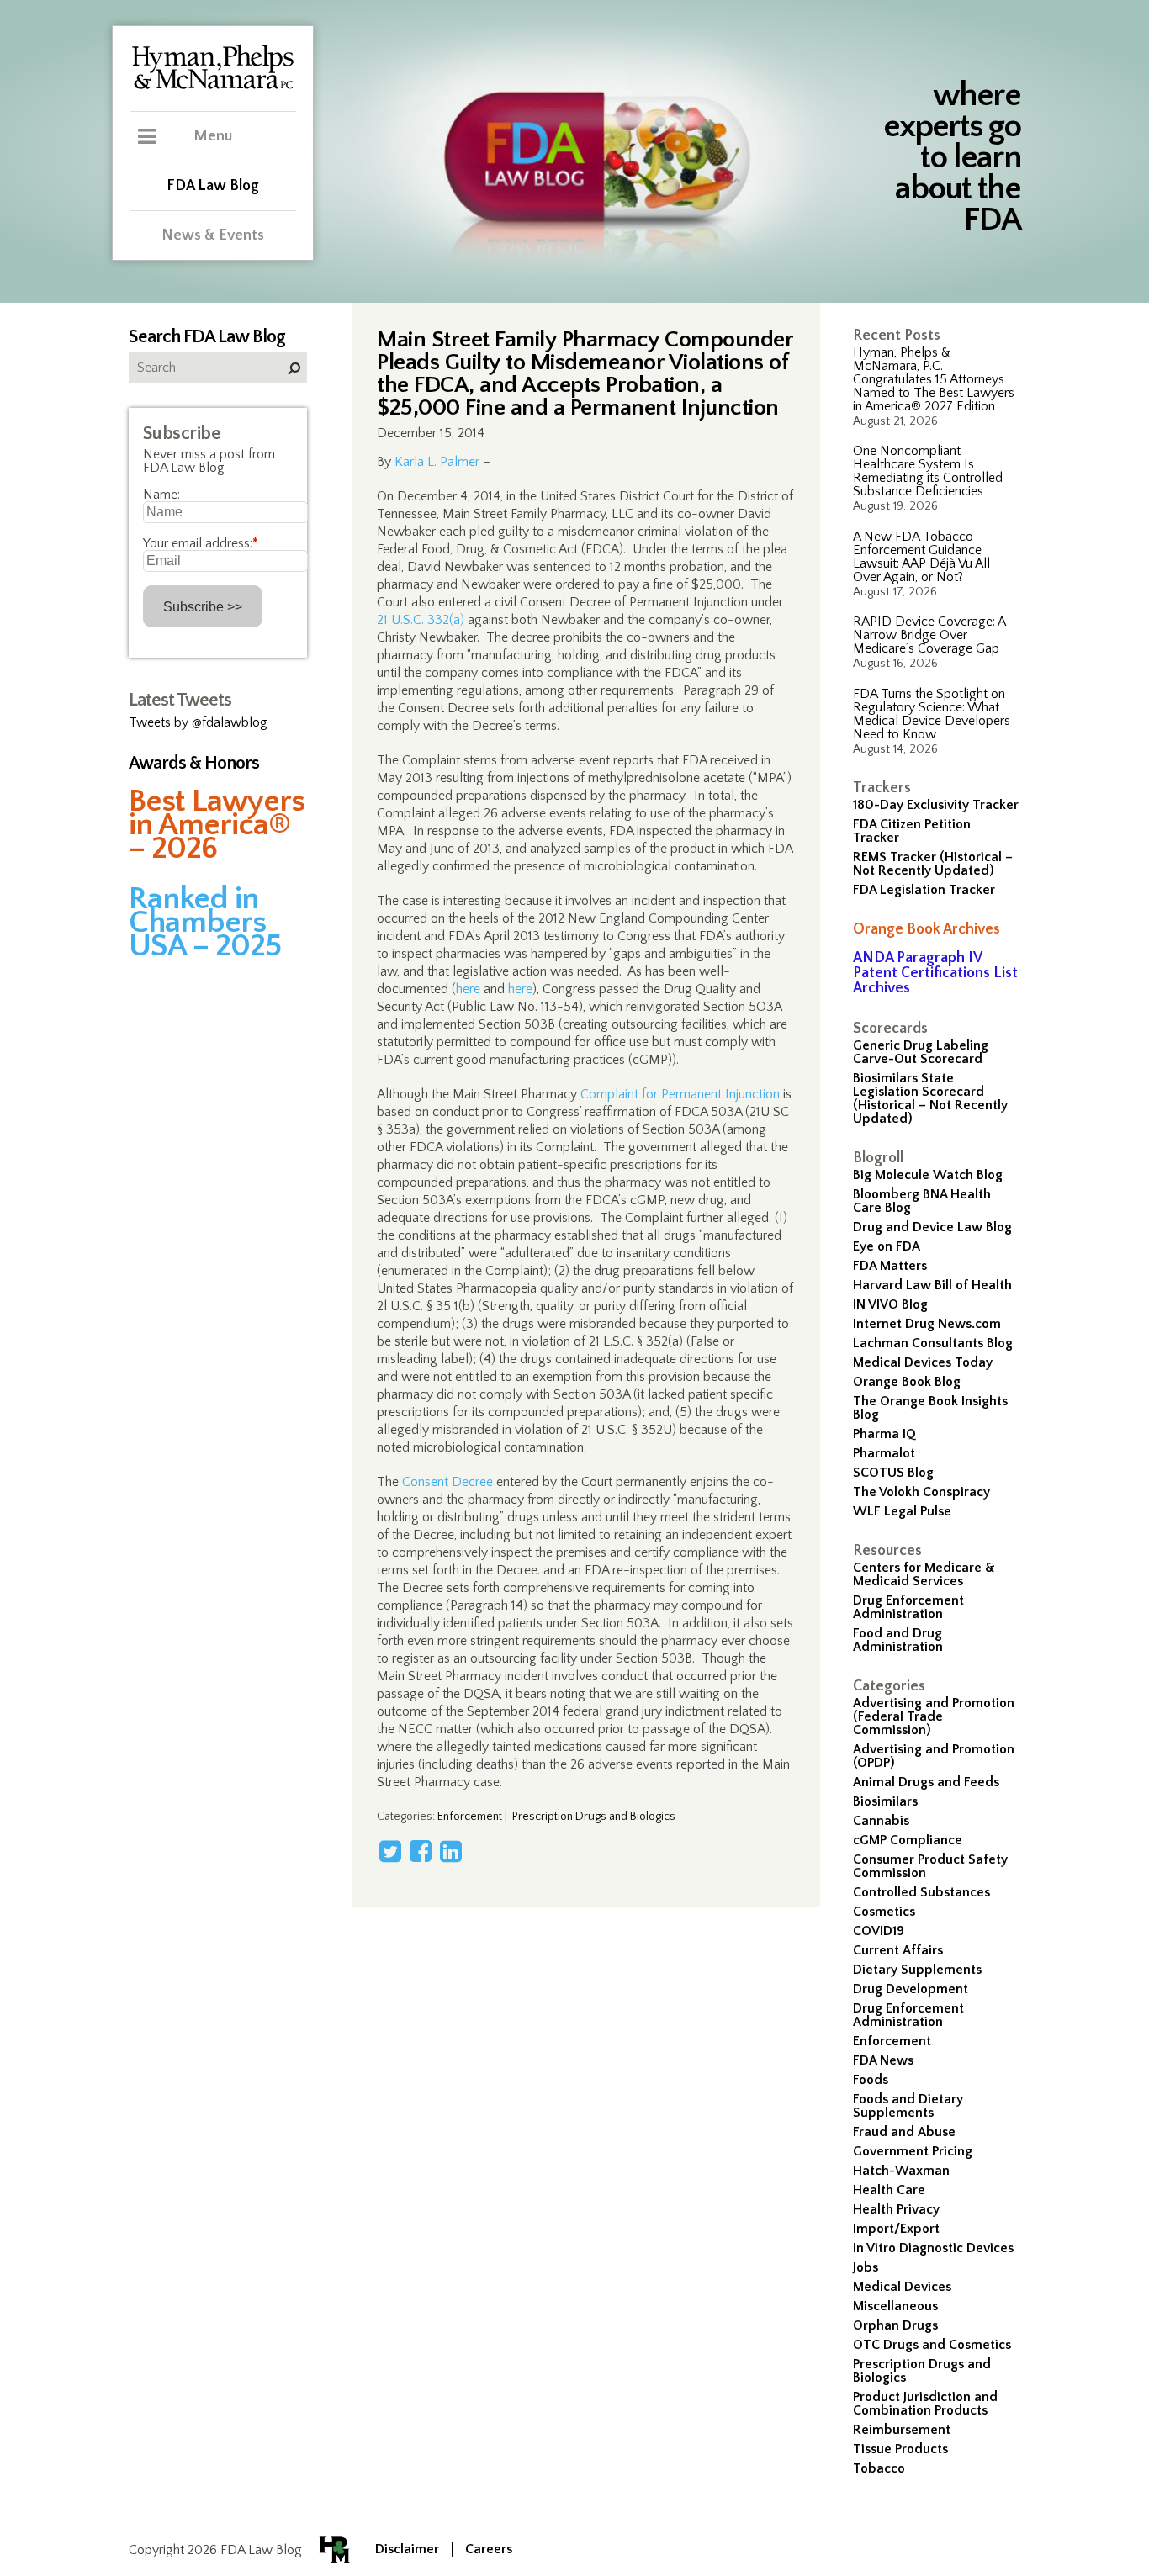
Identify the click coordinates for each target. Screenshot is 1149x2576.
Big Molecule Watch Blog (928, 1175)
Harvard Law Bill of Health (932, 1285)
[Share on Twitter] (390, 1851)
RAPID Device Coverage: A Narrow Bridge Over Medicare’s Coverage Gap (929, 635)
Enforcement (892, 2041)
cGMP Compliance (908, 1840)
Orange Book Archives (927, 929)
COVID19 (879, 1931)
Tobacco (879, 2468)
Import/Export (896, 2229)
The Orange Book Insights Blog (930, 1408)
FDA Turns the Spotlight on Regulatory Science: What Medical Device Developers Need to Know (932, 714)
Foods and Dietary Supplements (908, 2106)
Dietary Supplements (917, 1970)
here (468, 989)
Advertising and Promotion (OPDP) (934, 1756)
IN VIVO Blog (890, 1304)
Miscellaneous (895, 2306)
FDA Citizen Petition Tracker (912, 831)
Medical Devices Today (923, 1362)
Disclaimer (407, 2549)
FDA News (883, 2060)
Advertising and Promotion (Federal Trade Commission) (934, 1716)
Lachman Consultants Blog (933, 1343)
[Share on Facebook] (421, 1851)
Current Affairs (898, 1950)
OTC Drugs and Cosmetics (932, 2345)
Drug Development (911, 1989)
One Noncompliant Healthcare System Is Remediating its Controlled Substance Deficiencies (928, 471)
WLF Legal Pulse (902, 1511)
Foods (871, 2080)
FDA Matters (890, 1266)
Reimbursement (902, 2430)
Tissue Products (900, 2449)
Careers (489, 2549)
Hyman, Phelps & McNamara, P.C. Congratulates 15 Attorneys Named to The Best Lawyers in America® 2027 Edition (934, 379)
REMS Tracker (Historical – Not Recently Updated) (933, 864)
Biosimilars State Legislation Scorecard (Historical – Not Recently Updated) (930, 1098)
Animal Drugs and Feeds (926, 1782)
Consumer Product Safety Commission (930, 1866)
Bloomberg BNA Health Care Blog (922, 1201)
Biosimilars (885, 1801)
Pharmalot (884, 1453)
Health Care (889, 2190)
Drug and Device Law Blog (932, 1227)
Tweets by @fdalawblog (198, 722)
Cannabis (881, 1821)
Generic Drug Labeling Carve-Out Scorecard (921, 1052)
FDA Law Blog (213, 186)
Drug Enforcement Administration (908, 1607)
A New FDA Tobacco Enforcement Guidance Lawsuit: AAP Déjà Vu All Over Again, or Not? (921, 557)
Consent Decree (447, 1482)
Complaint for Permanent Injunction (680, 1094)
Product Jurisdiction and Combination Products (925, 2404)
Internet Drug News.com (927, 1324)
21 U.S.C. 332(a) (421, 620)
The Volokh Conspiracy (921, 1492)
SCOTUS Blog (893, 1473)
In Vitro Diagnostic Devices (933, 2248)
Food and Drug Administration (898, 1640)
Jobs (866, 2267)
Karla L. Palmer (437, 462)
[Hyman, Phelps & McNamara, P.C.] (213, 87)
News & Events (213, 235)
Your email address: (201, 543)
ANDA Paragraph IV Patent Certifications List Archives (935, 973)
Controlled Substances (921, 1892)
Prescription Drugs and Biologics (922, 2371)
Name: (161, 495)
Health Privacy (896, 2209)
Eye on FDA (887, 1246)
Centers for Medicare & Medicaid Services (924, 1574)
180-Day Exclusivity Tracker (936, 805)
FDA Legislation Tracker (924, 890)
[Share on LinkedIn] (451, 1851)
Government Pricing (913, 2151)
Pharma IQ (884, 1434)
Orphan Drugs (895, 2325)
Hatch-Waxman (901, 2171)
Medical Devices (902, 2287)
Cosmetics (884, 1912)
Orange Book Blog (907, 1382)
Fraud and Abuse (904, 2132)
